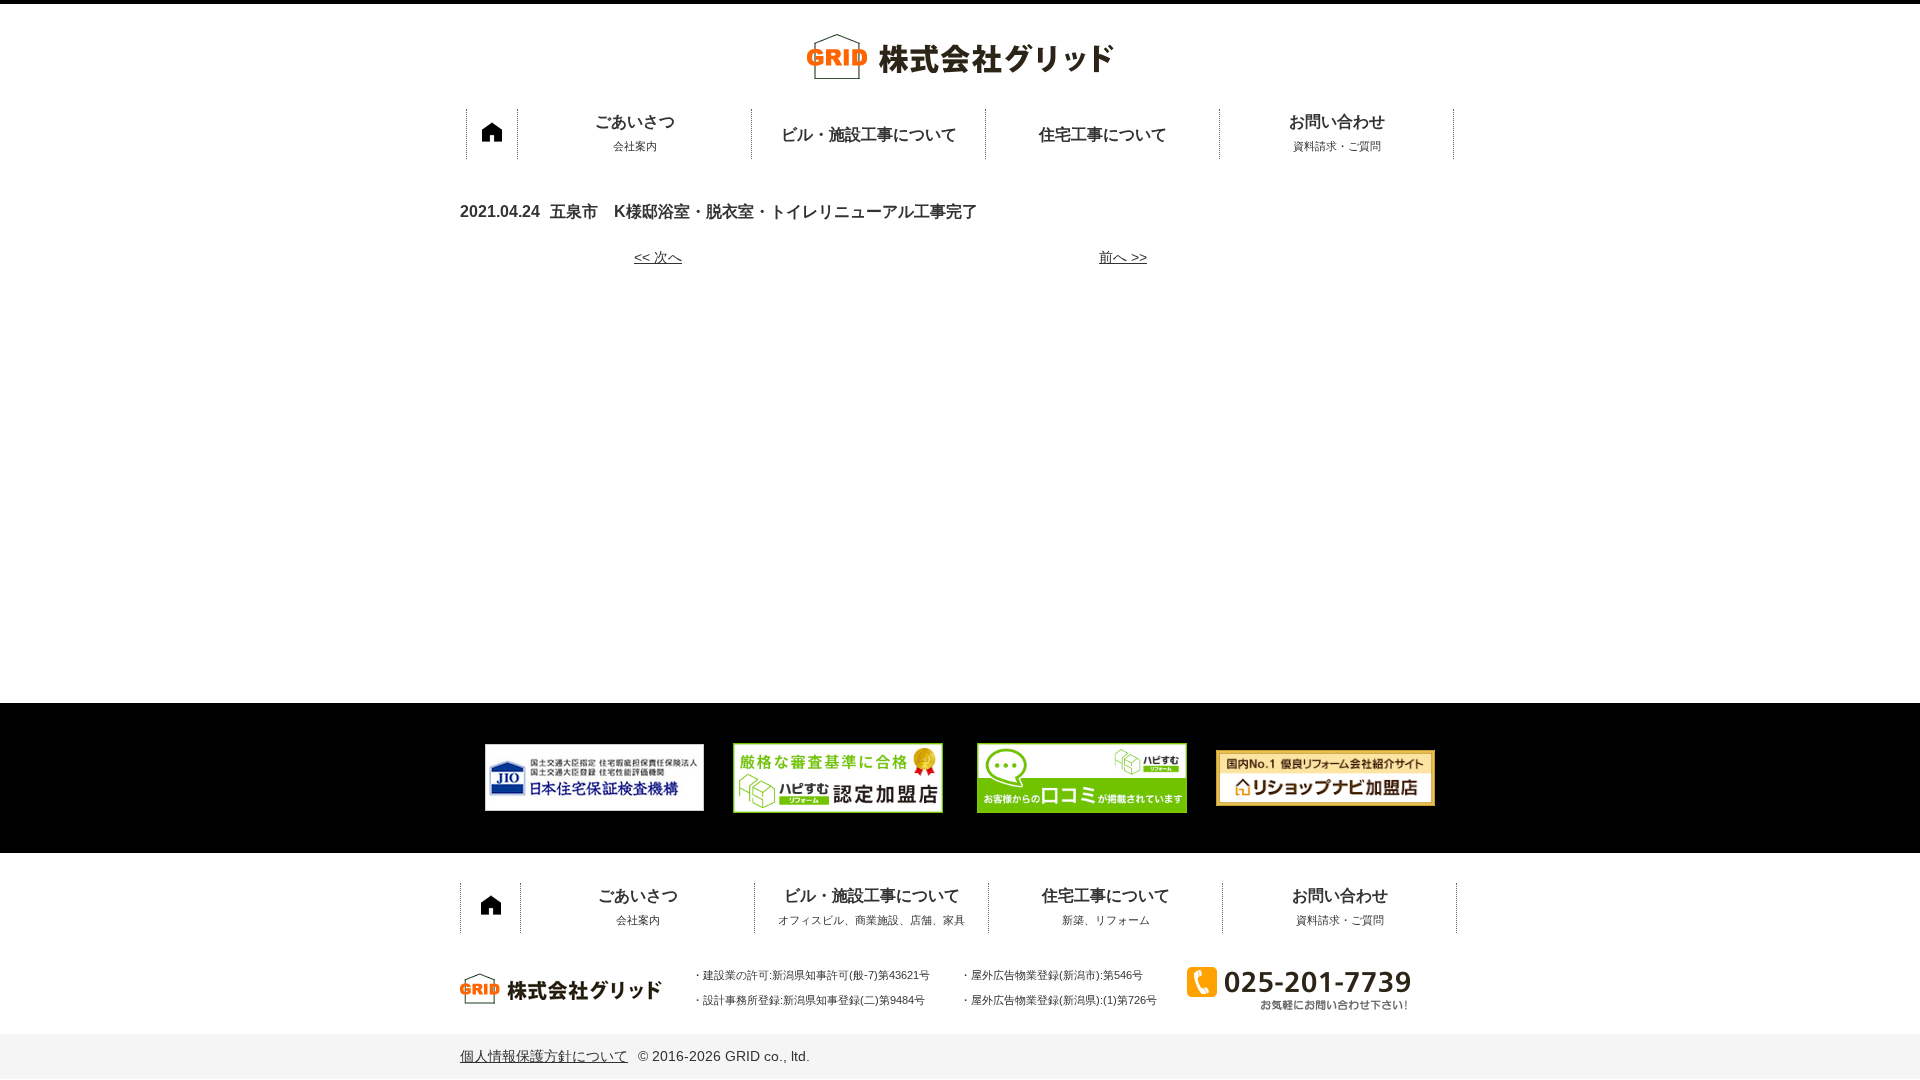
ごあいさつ (635, 132)
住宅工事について (1103, 134)
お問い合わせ (1337, 132)
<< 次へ (658, 257)
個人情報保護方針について (544, 1056)
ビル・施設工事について (869, 134)
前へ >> (1123, 257)
